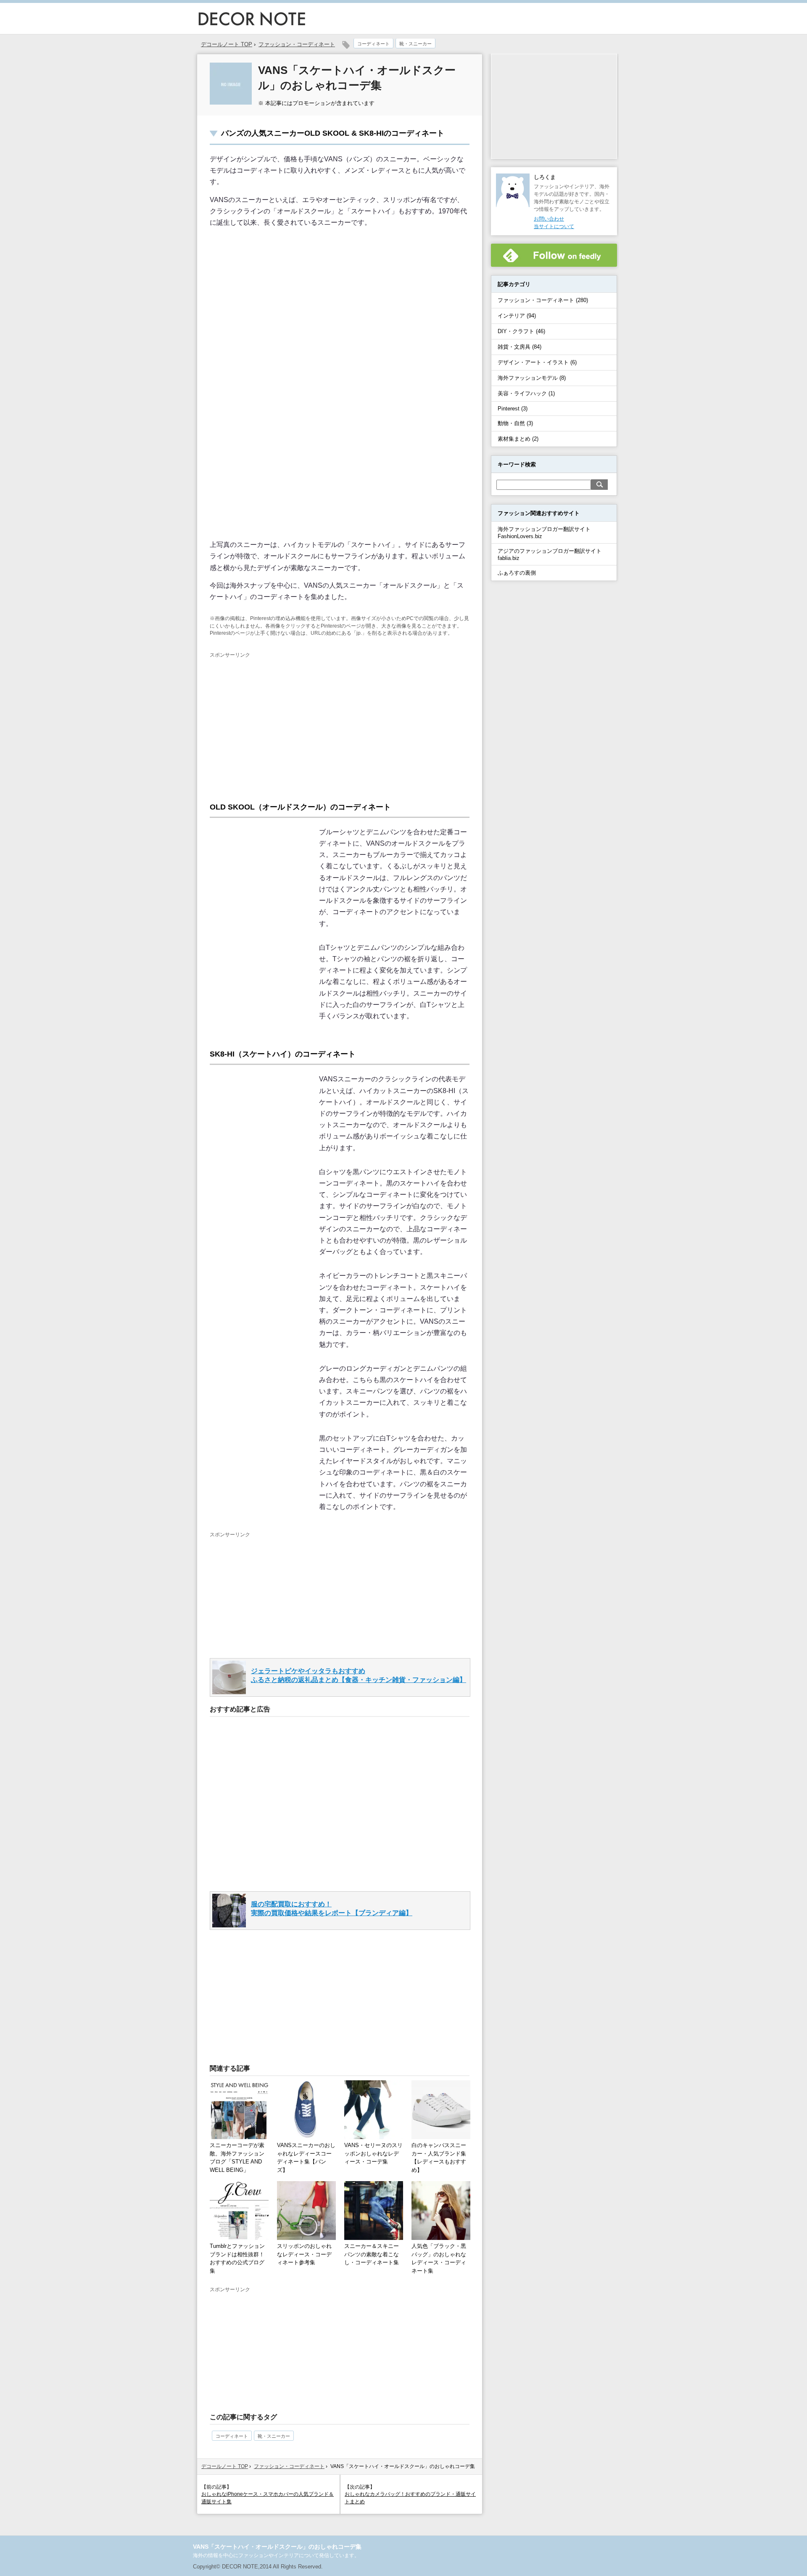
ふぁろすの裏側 (517, 573)
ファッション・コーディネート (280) (543, 300)
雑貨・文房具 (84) (520, 347)
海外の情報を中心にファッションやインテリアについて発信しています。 (276, 2555)
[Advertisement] (280, 722)
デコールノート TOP (225, 2466)
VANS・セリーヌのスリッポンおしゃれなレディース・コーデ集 (373, 2153)
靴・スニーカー (415, 44)
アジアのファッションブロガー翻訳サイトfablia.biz (550, 555)
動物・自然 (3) (515, 423)
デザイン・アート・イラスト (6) (537, 362)
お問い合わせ (549, 219)
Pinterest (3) (513, 409)
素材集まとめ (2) (518, 439)
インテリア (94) (517, 316)
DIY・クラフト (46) (521, 331)
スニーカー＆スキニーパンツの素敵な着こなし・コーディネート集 (372, 2254)
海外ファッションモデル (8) (532, 378)
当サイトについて (554, 226)
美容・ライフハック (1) (526, 393)
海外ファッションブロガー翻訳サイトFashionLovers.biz (544, 533)
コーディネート (373, 44)
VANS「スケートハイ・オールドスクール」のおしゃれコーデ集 (277, 2547)
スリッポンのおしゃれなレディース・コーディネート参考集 (304, 2254)
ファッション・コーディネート (297, 44)
